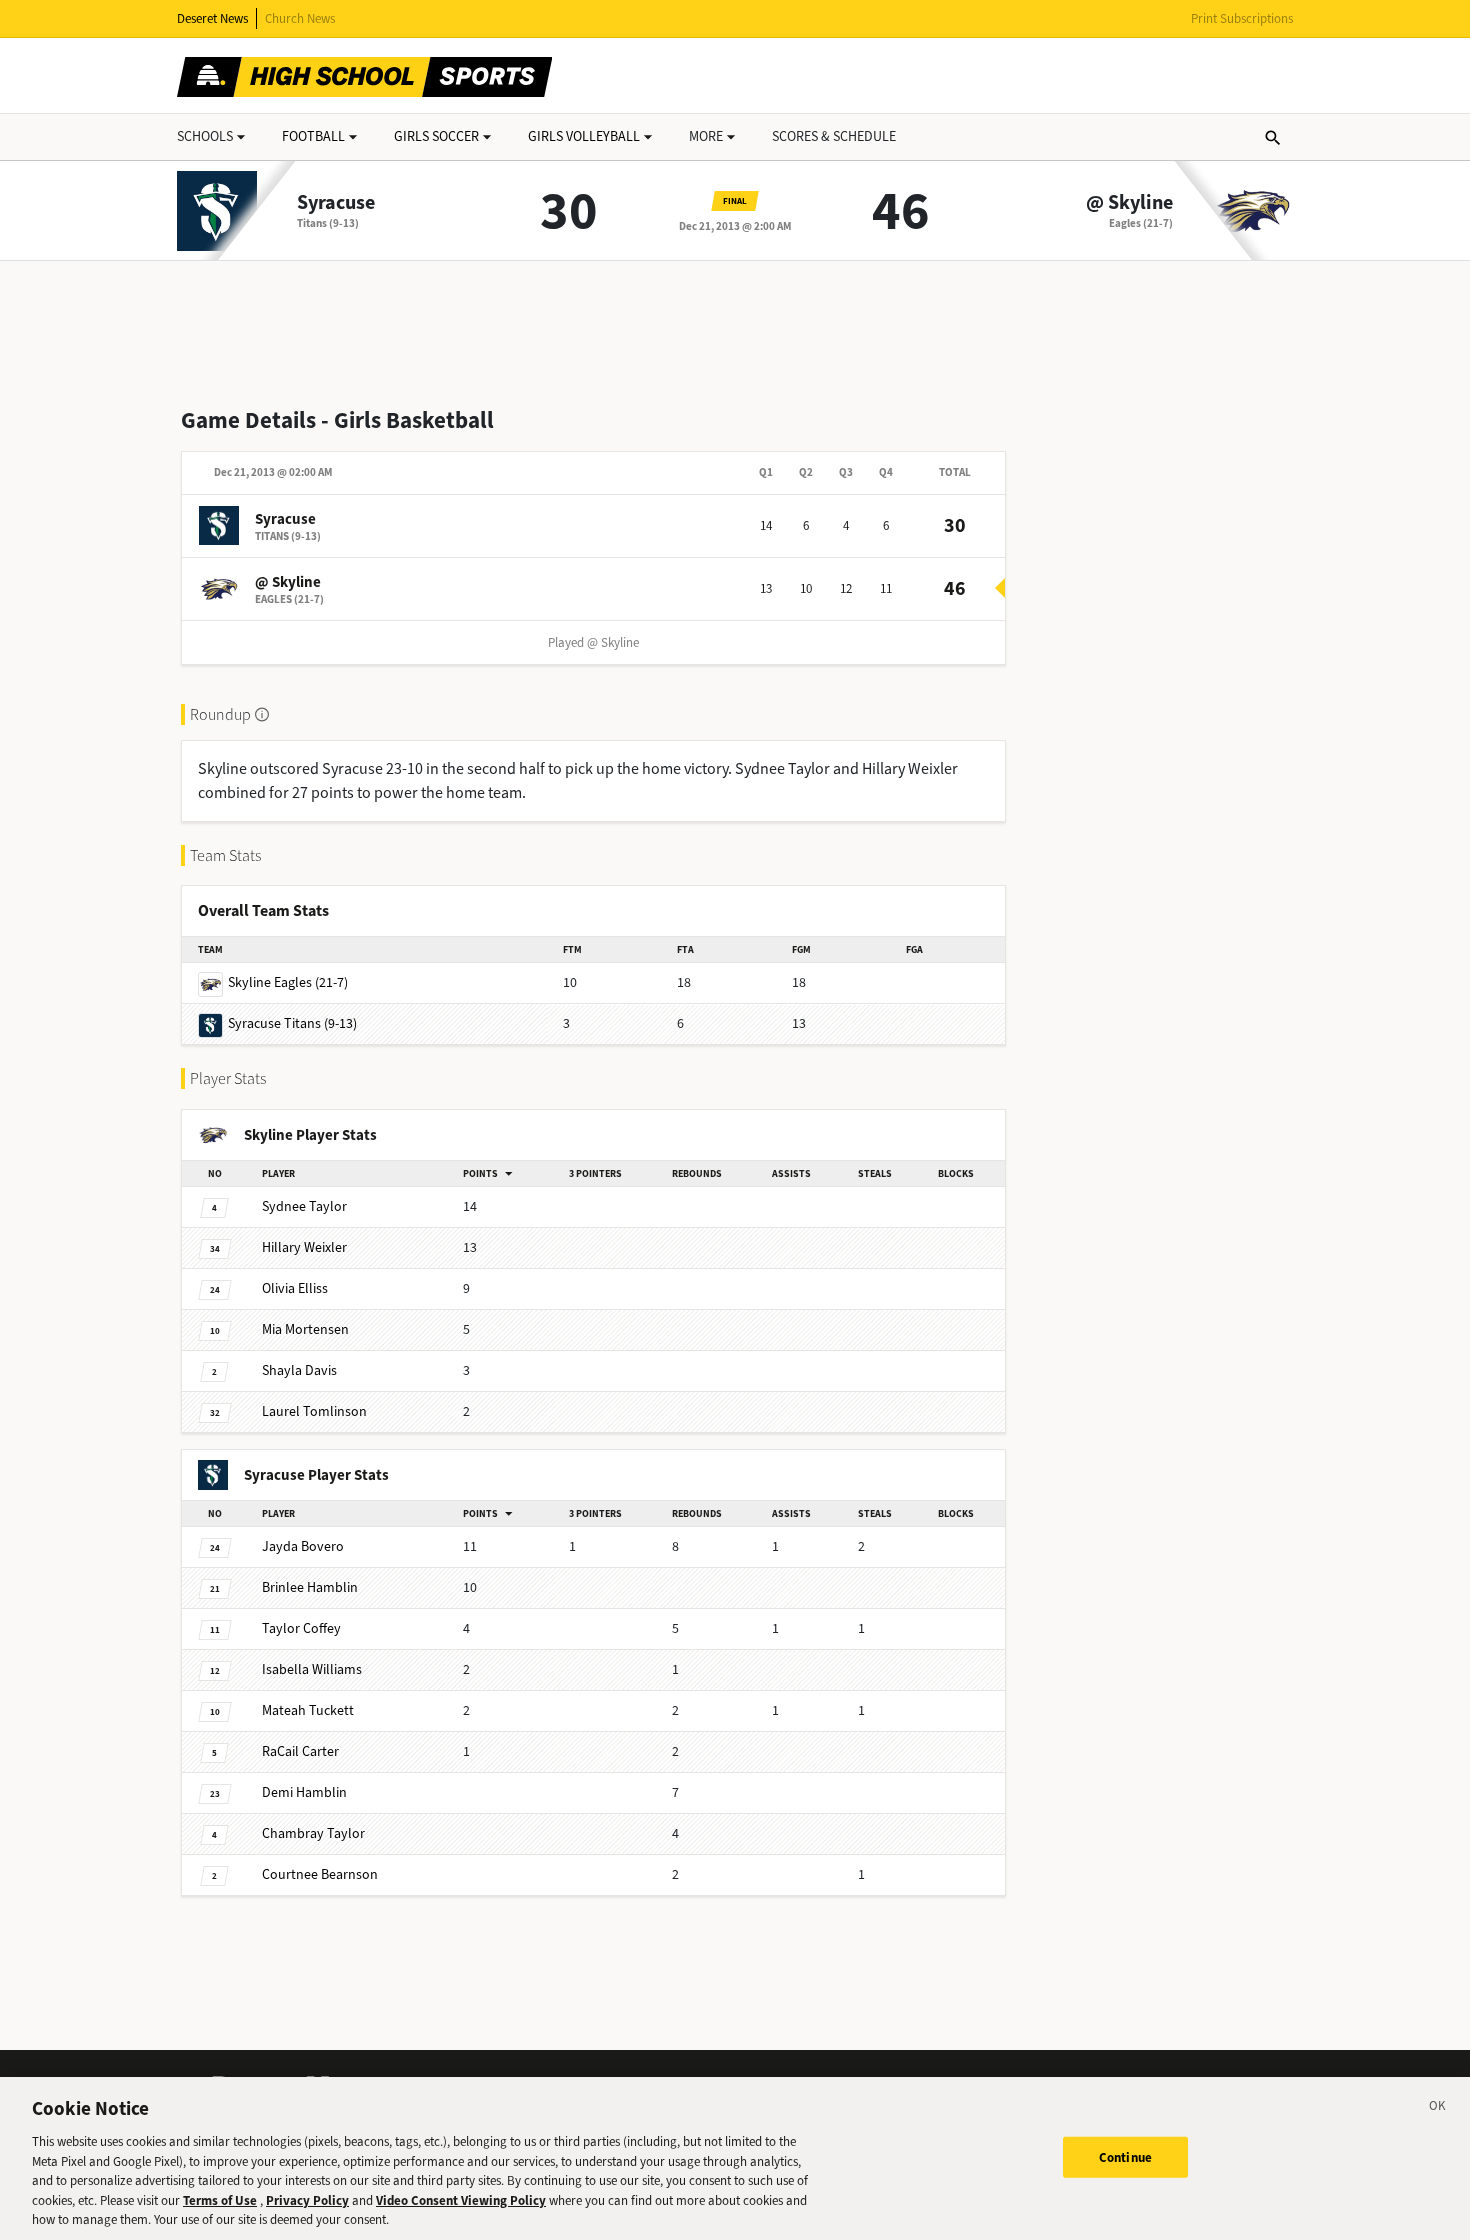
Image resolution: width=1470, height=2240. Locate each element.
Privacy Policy (307, 2200)
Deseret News (212, 18)
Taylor (304, 1206)
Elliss (295, 1288)
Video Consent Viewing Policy (461, 2200)
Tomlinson (314, 1411)
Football (313, 136)
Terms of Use (220, 2200)
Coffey (301, 1628)
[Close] (1438, 2109)
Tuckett (308, 1710)
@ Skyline (1129, 203)
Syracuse (336, 203)
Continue (1125, 2156)
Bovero (303, 1546)
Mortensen (305, 1329)
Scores (834, 136)
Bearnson (320, 1874)
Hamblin (310, 1587)
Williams (312, 1669)
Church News (300, 18)
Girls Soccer (436, 136)
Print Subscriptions (1242, 18)
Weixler (304, 1247)
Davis (299, 1370)
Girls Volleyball (584, 136)
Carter (300, 1751)
